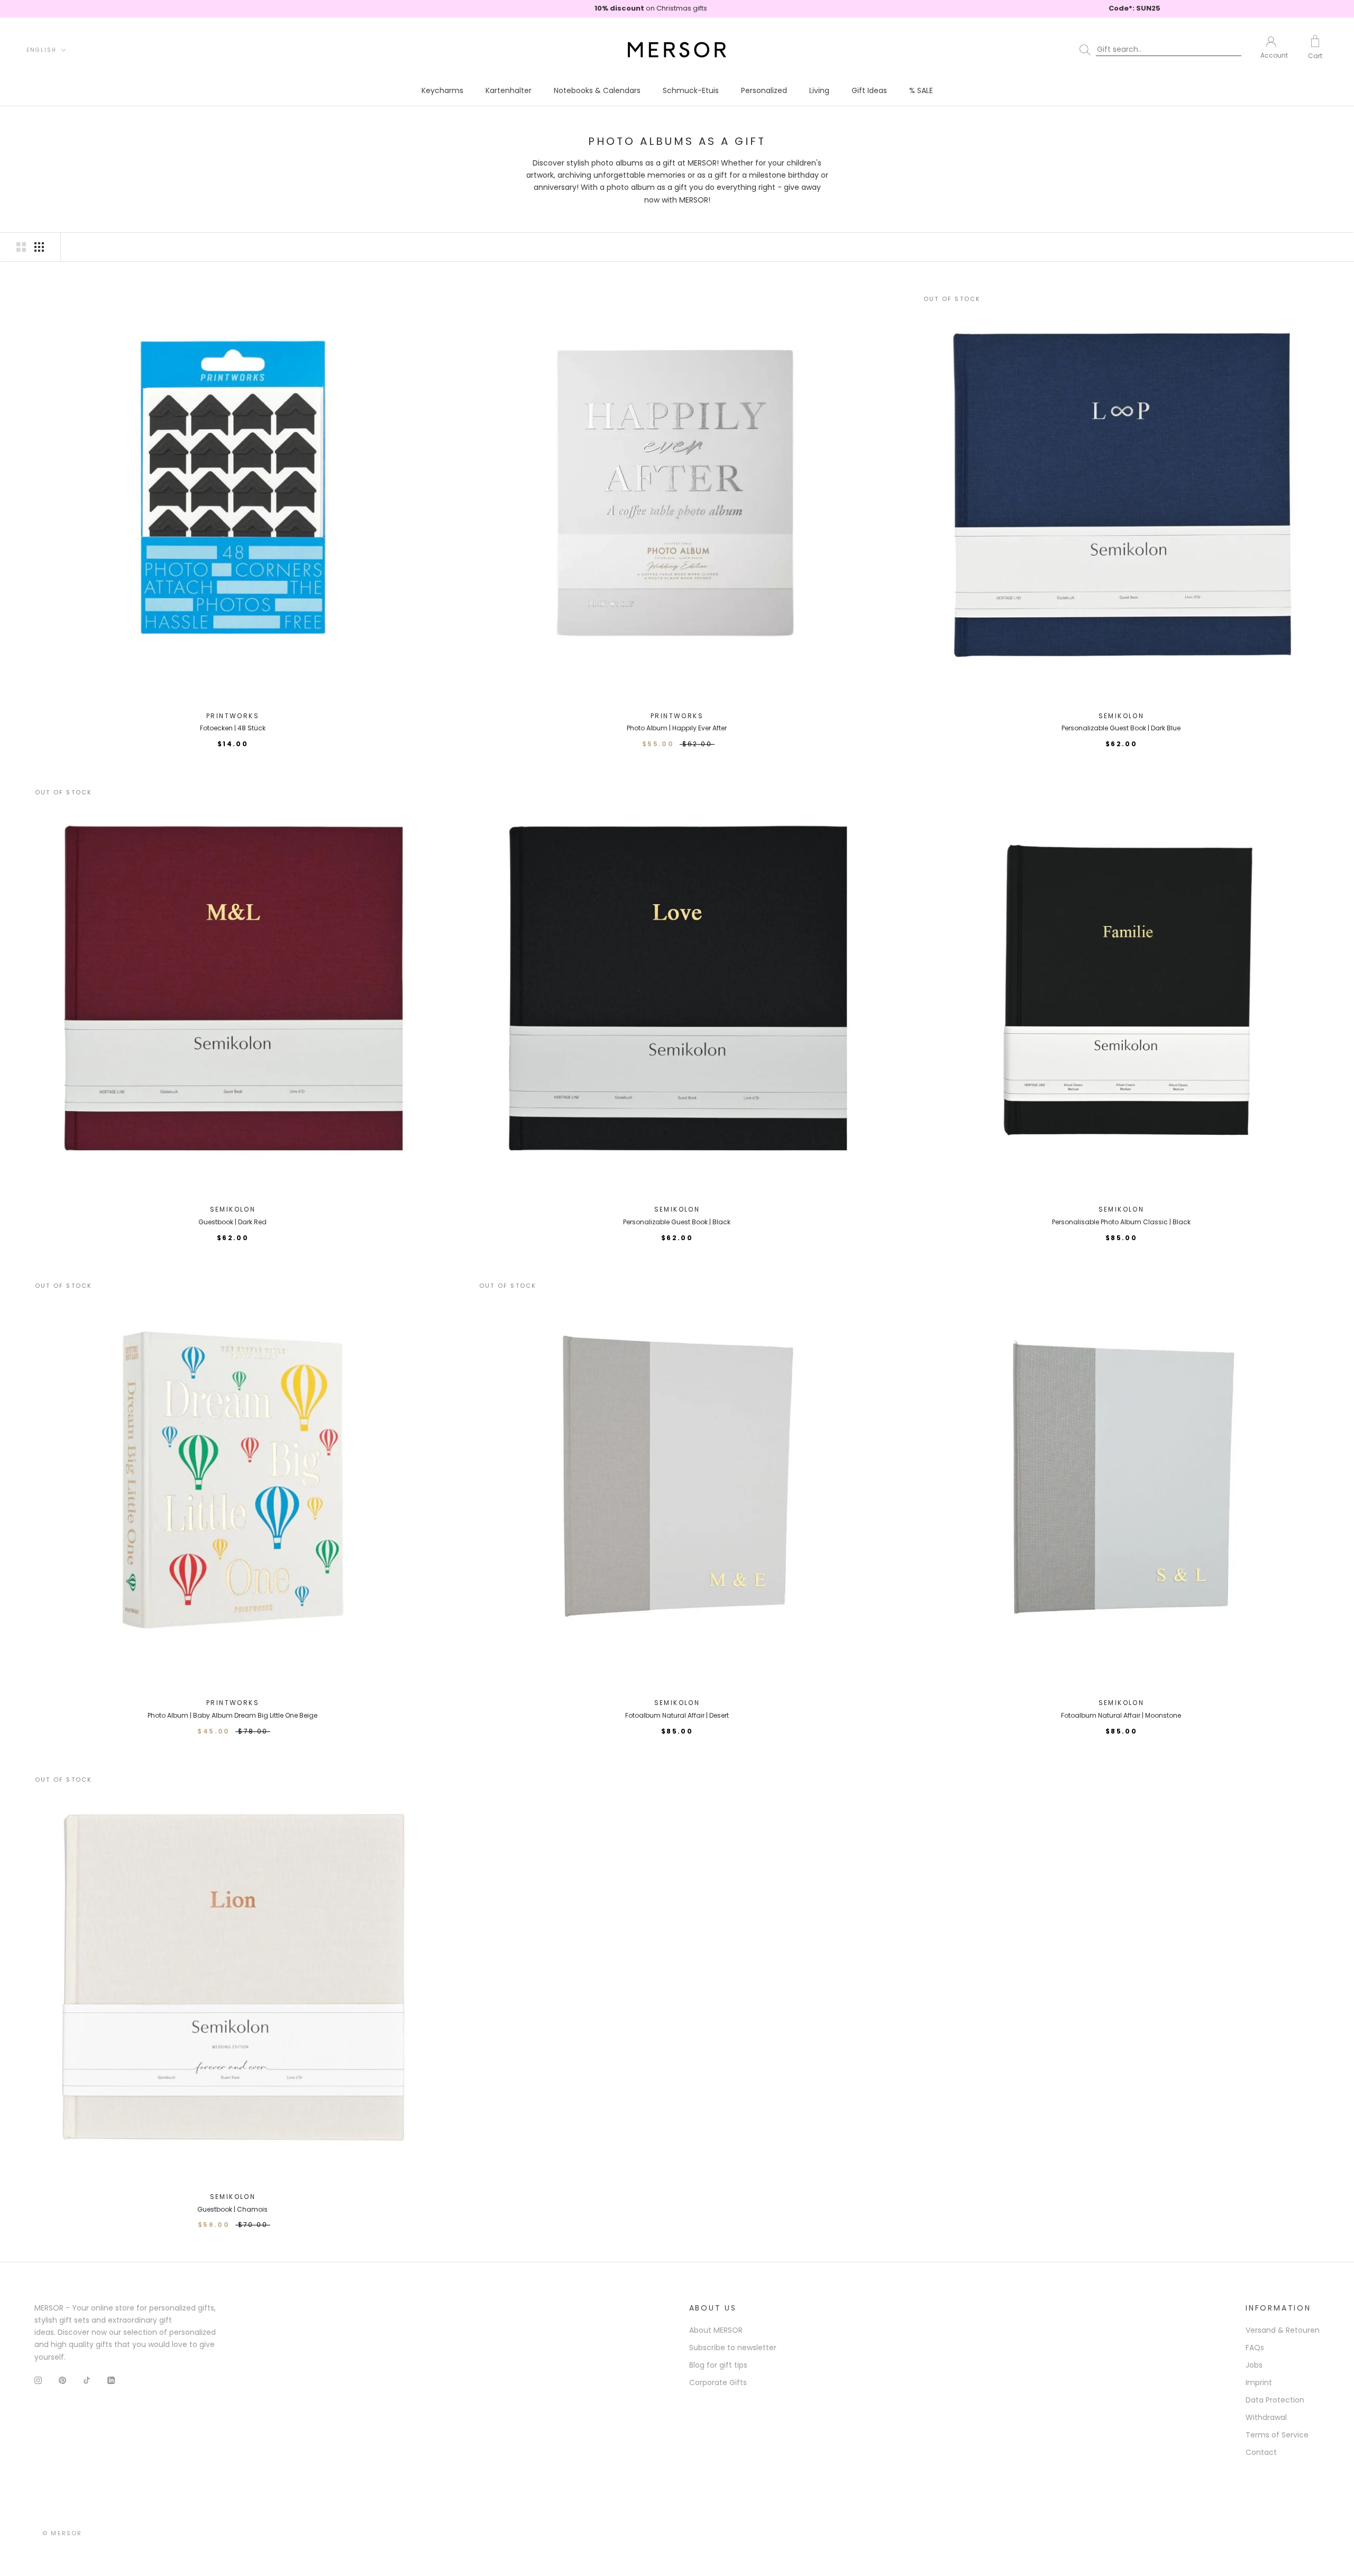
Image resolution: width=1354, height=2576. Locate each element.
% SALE (921, 90)
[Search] (1163, 50)
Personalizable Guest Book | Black (677, 1222)
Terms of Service (1277, 2435)
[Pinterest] (62, 2380)
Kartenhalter (509, 90)
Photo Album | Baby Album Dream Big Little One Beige (232, 1715)
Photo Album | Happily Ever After (677, 728)
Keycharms (442, 90)
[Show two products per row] (21, 247)
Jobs (1254, 2365)
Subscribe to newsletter (733, 2348)
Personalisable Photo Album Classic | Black (1121, 1222)
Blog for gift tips (718, 2365)
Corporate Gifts (718, 2382)
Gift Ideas (869, 90)
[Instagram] (38, 2380)
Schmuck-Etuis (691, 90)
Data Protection (1275, 2400)
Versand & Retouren (1283, 2330)
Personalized (764, 90)
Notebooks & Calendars (597, 90)
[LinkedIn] (111, 2380)
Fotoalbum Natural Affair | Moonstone (1121, 1715)
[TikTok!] (87, 2380)
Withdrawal (1266, 2417)
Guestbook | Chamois (232, 2209)
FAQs (1255, 2348)
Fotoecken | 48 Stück (233, 728)
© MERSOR (62, 2533)
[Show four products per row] (39, 247)
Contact (1261, 2452)
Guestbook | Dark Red (232, 1222)
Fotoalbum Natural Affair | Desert (677, 1715)
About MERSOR (716, 2330)
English (42, 50)
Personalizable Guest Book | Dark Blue (1121, 728)
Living (819, 90)
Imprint (1259, 2382)
